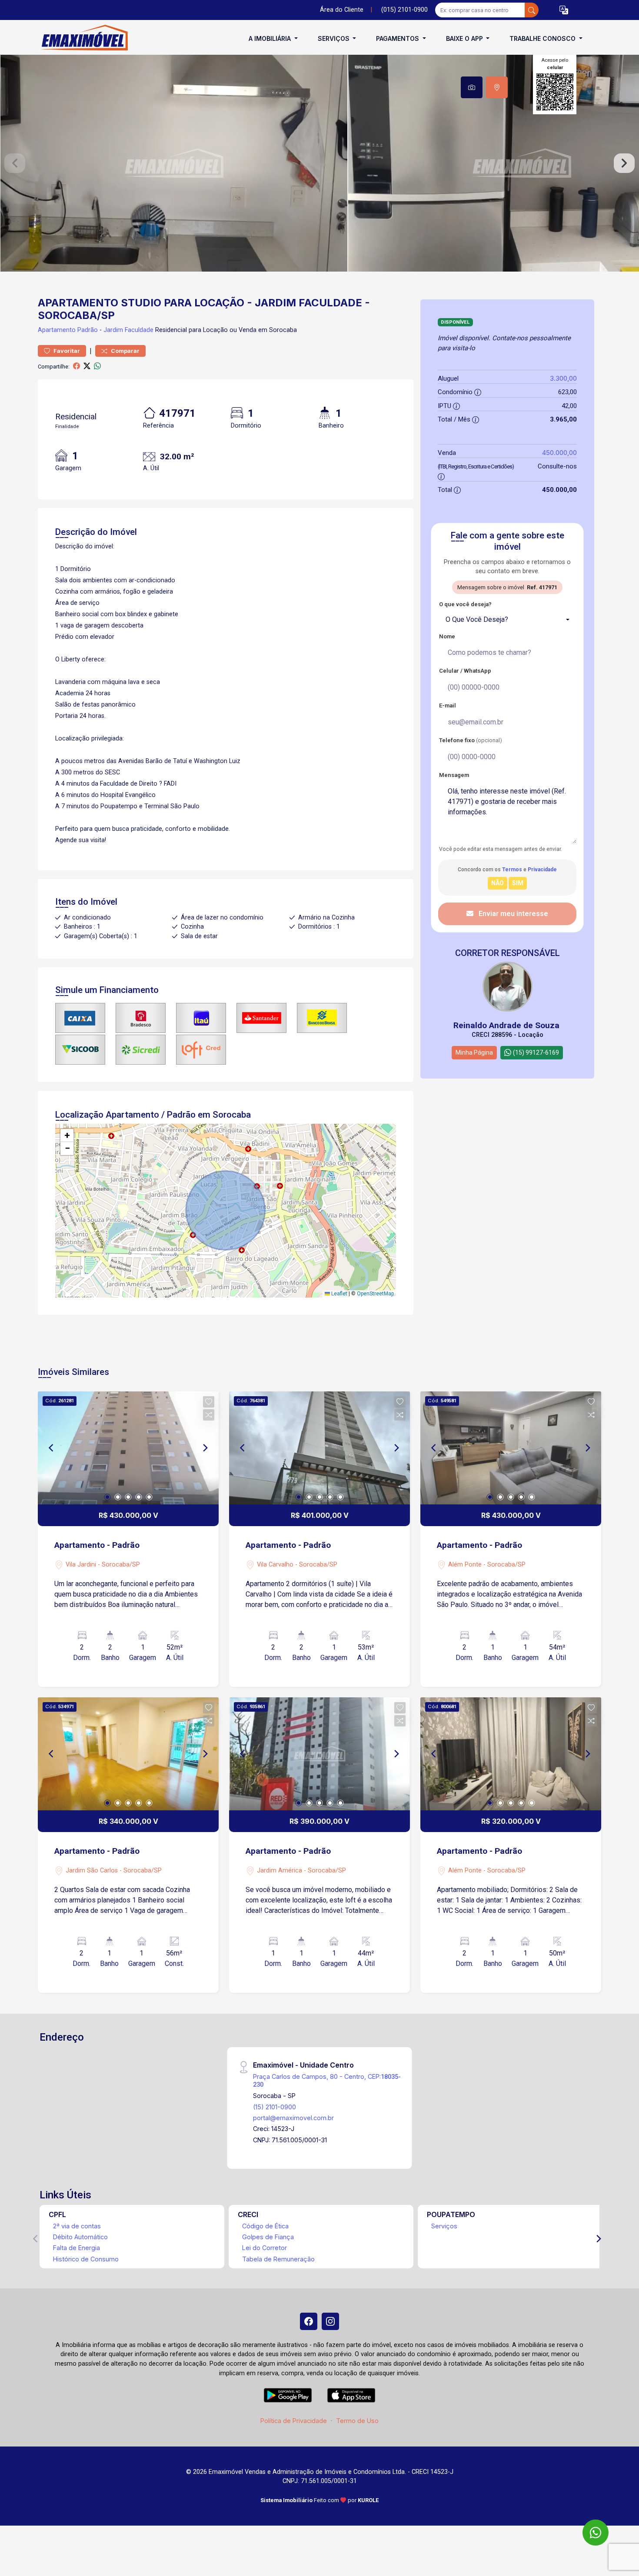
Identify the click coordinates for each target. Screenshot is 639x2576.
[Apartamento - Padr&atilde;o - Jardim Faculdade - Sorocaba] (81, 38)
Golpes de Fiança (268, 2237)
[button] (564, 10)
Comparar (125, 351)
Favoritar (66, 351)
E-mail (448, 705)
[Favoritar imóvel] (209, 1402)
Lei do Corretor (265, 2248)
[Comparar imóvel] (209, 1415)
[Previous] (52, 1448)
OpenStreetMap (375, 1294)
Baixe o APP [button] (465, 38)
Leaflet (339, 1294)
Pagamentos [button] (398, 38)
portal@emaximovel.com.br (293, 2118)
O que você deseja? (465, 604)
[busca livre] (532, 10)
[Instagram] (330, 2321)
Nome (447, 636)
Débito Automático (80, 2237)
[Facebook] (309, 2321)
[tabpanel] (319, 163)
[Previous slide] (15, 163)
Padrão (88, 330)
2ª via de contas (77, 2226)
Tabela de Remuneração (278, 2259)
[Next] (205, 1448)
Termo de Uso (357, 2421)
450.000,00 (559, 453)
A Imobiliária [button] (271, 38)
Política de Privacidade (294, 2421)
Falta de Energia (77, 2248)
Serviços (444, 2226)
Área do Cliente (342, 10)
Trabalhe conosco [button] (543, 38)
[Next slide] (624, 163)
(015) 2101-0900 (404, 10)
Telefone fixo (471, 740)
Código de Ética (265, 2226)
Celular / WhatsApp (465, 671)
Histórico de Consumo (86, 2259)
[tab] (472, 87)
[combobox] (507, 620)
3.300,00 (563, 378)
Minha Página (474, 1052)
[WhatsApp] (596, 2533)
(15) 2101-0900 (275, 2107)
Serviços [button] (334, 38)
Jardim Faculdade (128, 330)
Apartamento (57, 330)
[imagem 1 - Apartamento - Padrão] (128, 1448)
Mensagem (454, 775)
